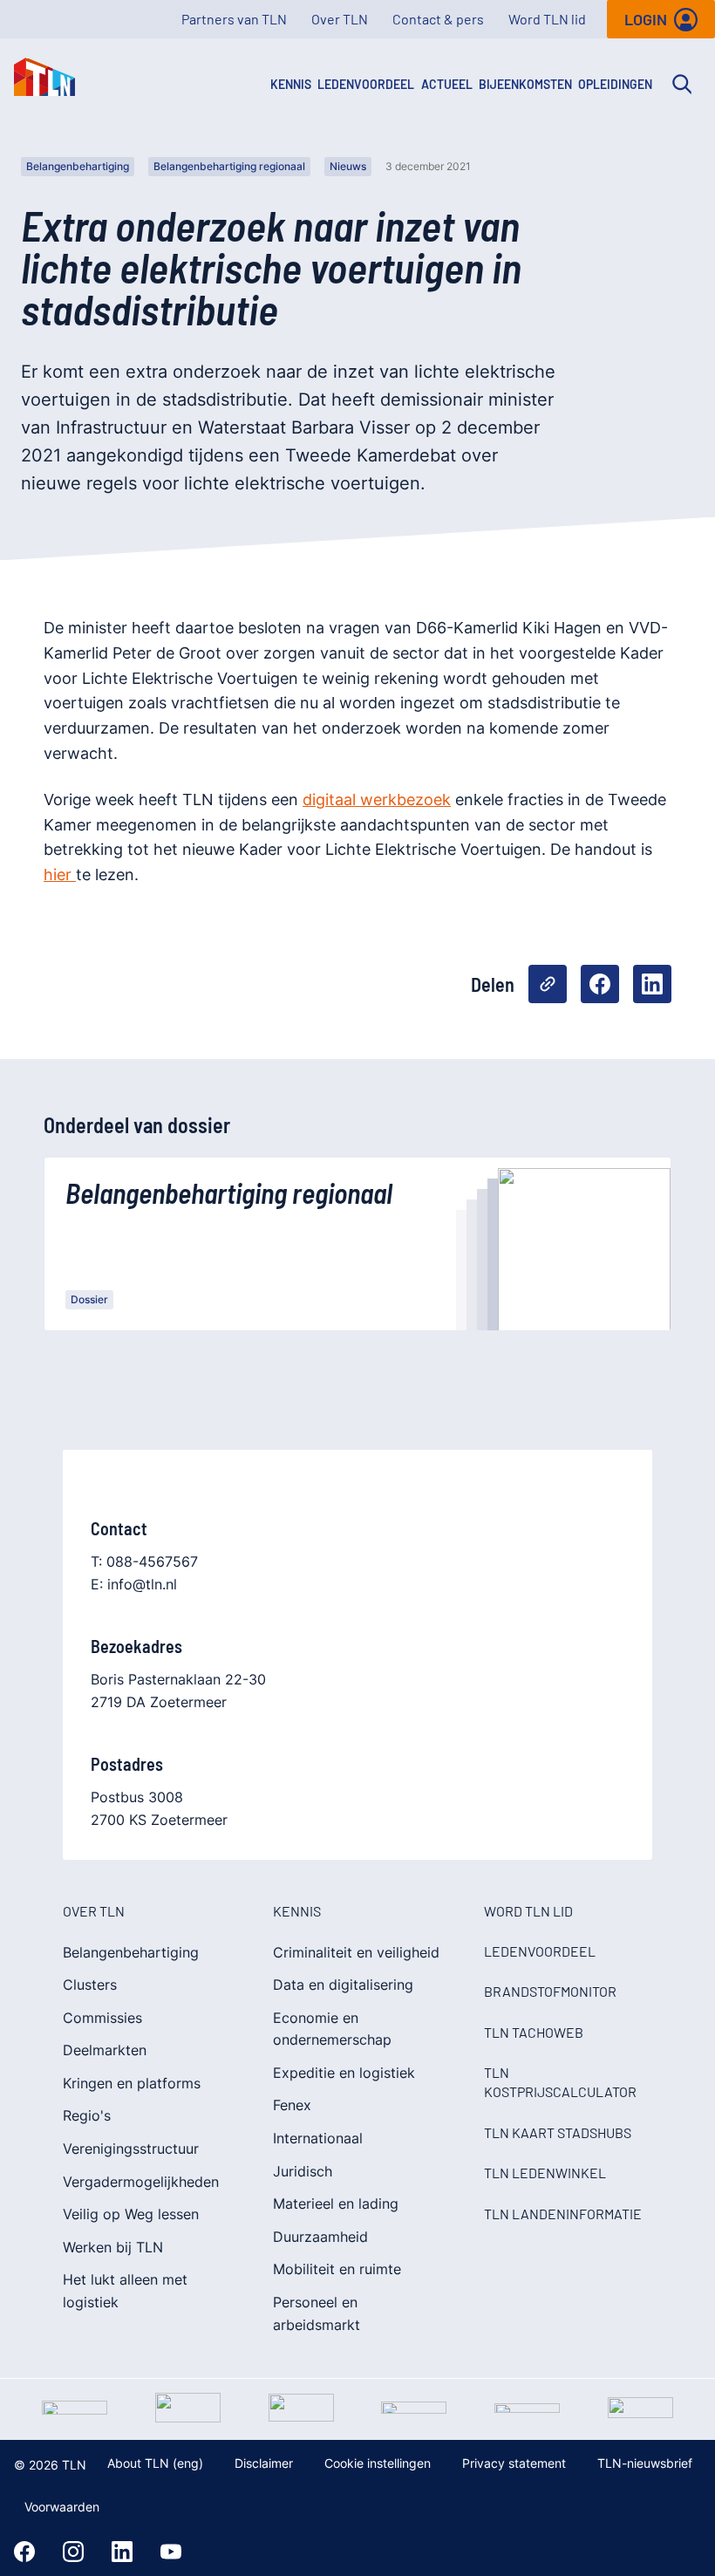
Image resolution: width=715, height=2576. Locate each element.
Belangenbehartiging (78, 166)
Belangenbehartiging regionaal (229, 166)
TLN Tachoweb (534, 2032)
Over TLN (340, 19)
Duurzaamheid (320, 2237)
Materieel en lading (336, 2204)
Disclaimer (264, 2463)
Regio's (87, 2115)
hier (60, 875)
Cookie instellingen (378, 2463)
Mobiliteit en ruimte (337, 2269)
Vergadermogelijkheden (141, 2182)
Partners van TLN (234, 19)
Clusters (90, 1985)
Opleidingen (615, 84)
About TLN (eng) (155, 2463)
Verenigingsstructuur (131, 2149)
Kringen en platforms (132, 2083)
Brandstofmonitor (550, 1991)
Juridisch (303, 2171)
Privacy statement (514, 2463)
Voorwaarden (62, 2507)
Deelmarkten (105, 2050)
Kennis (291, 84)
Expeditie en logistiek (344, 2073)
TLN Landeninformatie (563, 2214)
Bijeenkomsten (525, 84)
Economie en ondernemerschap (332, 2029)
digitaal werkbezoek (377, 799)
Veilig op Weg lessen (131, 2214)
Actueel (447, 84)
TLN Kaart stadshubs (558, 2132)
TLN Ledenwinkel (545, 2173)
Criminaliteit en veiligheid (356, 1952)
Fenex (292, 2105)
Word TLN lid (547, 19)
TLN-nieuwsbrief (645, 2463)
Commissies (102, 2018)
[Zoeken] (682, 84)
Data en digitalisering (343, 1985)
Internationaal (318, 2138)
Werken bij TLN (113, 2247)
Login (646, 19)
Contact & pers (438, 19)
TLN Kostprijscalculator (560, 2082)
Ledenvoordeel (366, 84)
